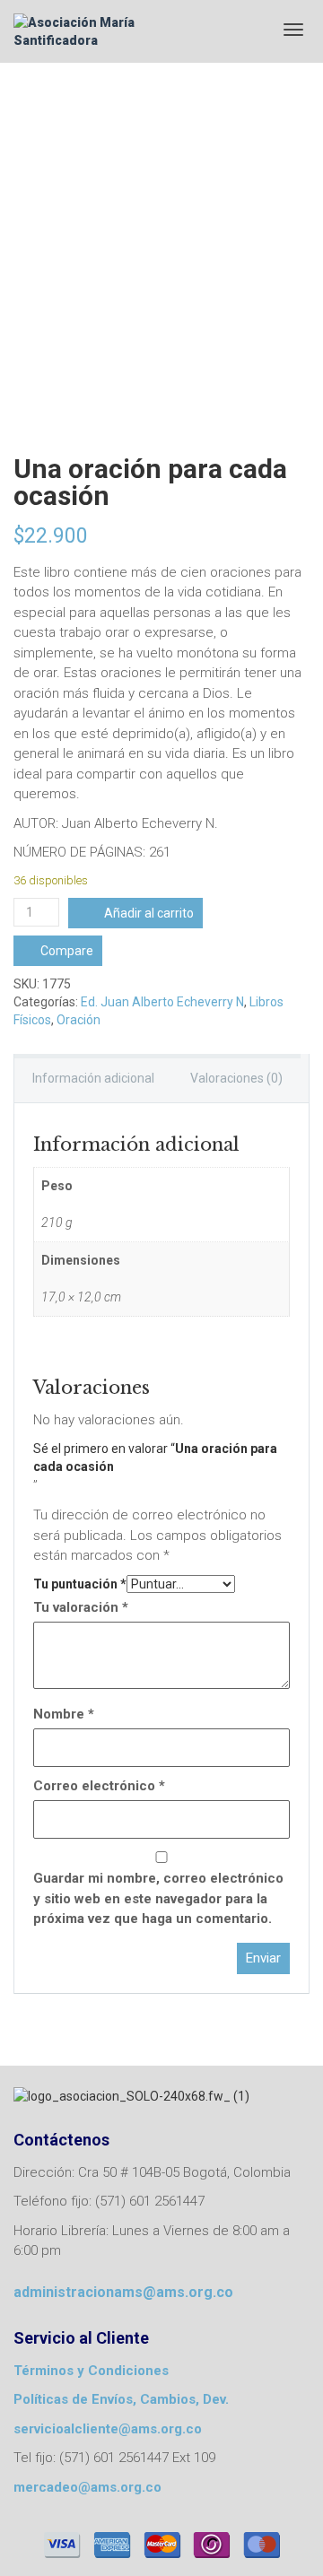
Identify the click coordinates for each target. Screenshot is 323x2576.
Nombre (64, 1714)
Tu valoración (81, 1607)
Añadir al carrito (149, 913)
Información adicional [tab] (93, 1078)
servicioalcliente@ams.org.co (108, 2429)
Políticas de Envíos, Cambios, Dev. (121, 2399)
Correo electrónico (99, 1786)
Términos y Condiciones (91, 2371)
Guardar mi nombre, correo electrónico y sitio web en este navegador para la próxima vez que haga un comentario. (158, 1898)
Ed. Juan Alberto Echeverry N (162, 1002)
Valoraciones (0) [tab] (236, 1078)
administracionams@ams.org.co (123, 2292)
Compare (67, 951)
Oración (79, 1020)
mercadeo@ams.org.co (87, 2487)
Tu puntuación (80, 1584)
